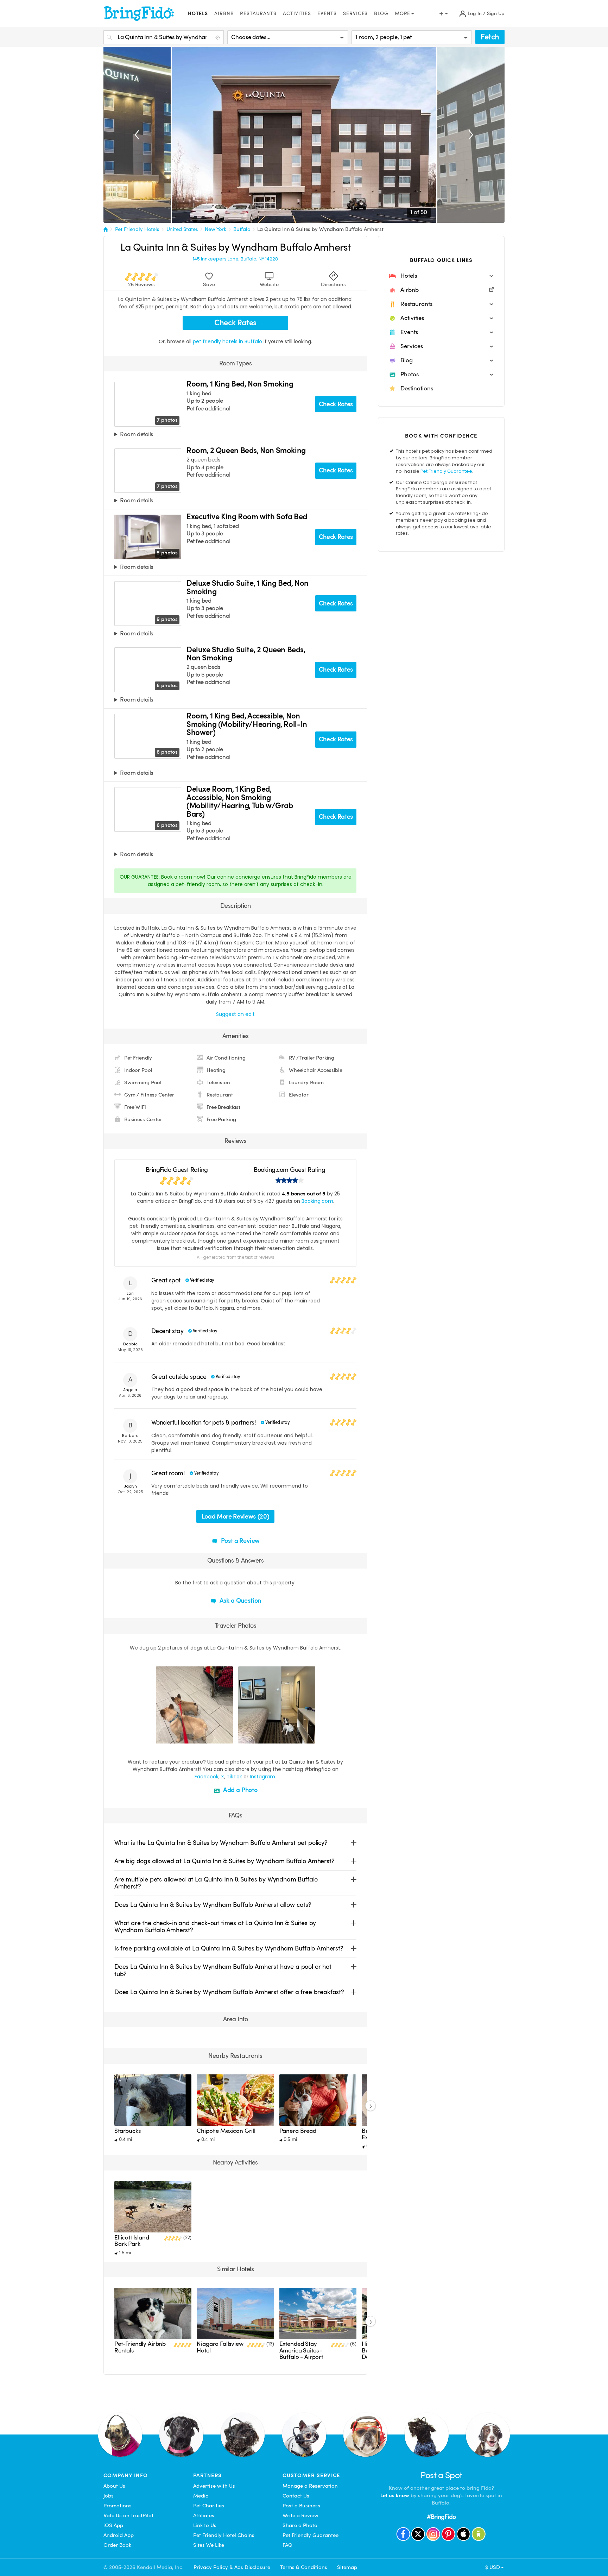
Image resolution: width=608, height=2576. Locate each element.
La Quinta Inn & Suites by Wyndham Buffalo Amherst (320, 229)
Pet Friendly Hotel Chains (224, 2535)
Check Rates (235, 323)
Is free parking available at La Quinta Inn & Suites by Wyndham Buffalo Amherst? (229, 1948)
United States (182, 229)
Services (355, 14)
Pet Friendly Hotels (137, 229)
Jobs (109, 2496)
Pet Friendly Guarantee (446, 471)
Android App (119, 2535)
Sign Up (496, 14)
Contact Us (296, 2496)
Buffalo (242, 229)
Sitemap (347, 2567)
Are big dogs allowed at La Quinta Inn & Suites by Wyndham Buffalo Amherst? (224, 1861)
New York (216, 229)
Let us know (395, 2495)
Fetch (490, 37)
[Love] (162, 1737)
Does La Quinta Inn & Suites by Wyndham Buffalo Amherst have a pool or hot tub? (223, 1970)
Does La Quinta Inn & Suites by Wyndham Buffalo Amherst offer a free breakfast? (229, 1992)
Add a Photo (240, 1790)
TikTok (234, 1777)
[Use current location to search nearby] (218, 38)
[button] (441, 276)
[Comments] (173, 1737)
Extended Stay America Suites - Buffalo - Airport (301, 2350)
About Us (114, 2486)
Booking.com (317, 1201)
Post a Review (240, 1541)
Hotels (198, 14)
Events (327, 14)
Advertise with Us (214, 2486)
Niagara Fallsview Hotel (220, 2347)
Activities (297, 14)
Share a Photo (300, 2525)
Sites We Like (209, 2545)
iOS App (113, 2525)
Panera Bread (298, 2131)
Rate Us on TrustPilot (128, 2515)
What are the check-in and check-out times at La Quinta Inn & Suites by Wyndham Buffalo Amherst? (215, 1926)
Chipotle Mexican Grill (226, 2131)
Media (201, 2496)
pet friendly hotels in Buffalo (228, 341)
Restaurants (258, 14)
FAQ (287, 2545)
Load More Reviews (235, 1516)
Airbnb (224, 14)
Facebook (207, 1777)
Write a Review (300, 2515)
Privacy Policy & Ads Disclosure (232, 2567)
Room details (136, 435)
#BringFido (441, 2517)
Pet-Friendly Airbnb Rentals (140, 2347)
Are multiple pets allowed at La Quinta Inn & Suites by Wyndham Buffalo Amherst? (216, 1883)
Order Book (117, 2545)
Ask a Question (240, 1600)
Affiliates (204, 2515)
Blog (381, 14)
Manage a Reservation (310, 2486)
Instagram (262, 1777)
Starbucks (128, 2131)
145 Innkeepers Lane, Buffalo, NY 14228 (235, 259)
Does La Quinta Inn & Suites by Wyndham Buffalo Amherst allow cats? (213, 1905)
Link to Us (205, 2525)
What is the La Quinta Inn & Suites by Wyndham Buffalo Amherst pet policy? (221, 1843)
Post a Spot (441, 2475)
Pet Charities (209, 2506)
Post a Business (301, 2506)
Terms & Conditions (304, 2567)
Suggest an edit (235, 1014)
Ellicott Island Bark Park (132, 2241)
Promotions (118, 2506)
